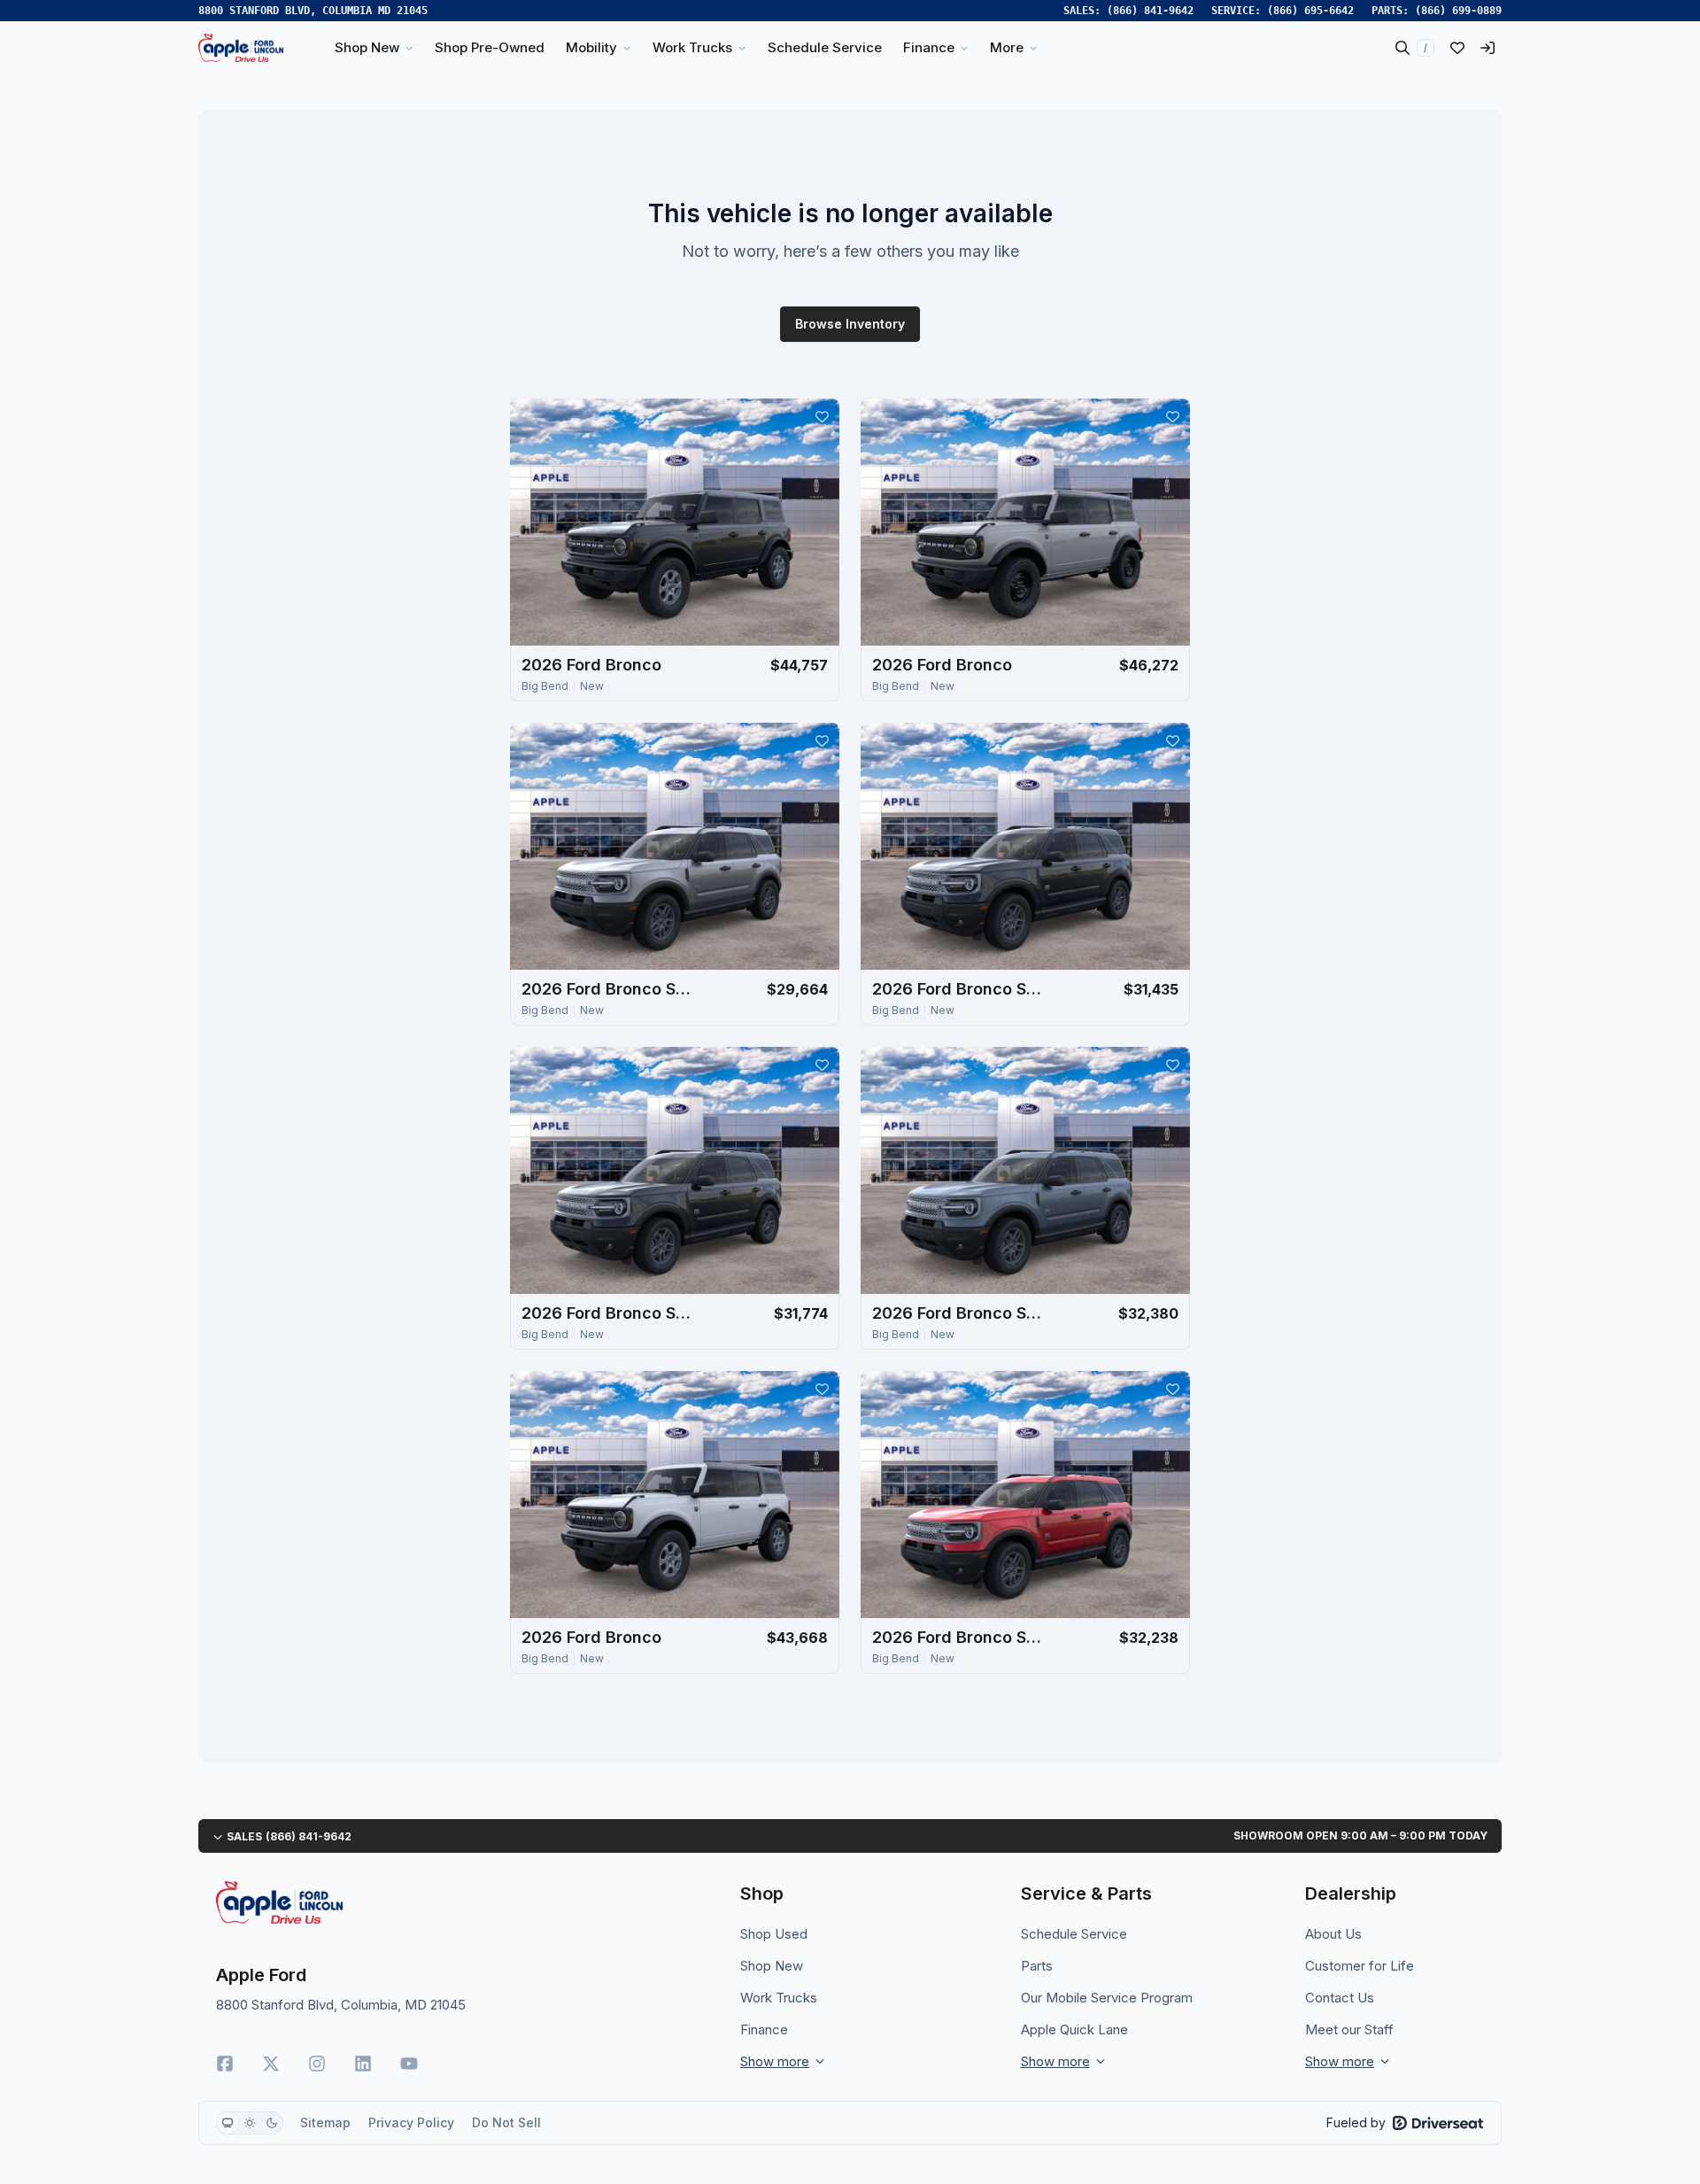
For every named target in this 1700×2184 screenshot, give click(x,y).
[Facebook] (225, 2064)
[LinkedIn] (363, 2064)
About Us (1333, 1934)
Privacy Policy (411, 2122)
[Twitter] (271, 2064)
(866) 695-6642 (1310, 11)
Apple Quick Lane (1074, 2029)
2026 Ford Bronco (591, 665)
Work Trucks (779, 1998)
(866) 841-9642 (1150, 11)
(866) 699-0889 (1458, 11)
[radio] (228, 2123)
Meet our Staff (1349, 2029)
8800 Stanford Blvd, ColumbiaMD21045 (313, 11)
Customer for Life (1360, 1966)
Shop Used (774, 1934)
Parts (1037, 1966)
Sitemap (325, 2122)
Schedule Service (1074, 1934)
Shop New (772, 1966)
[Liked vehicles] (1457, 48)
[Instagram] (317, 2064)
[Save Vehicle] (822, 416)
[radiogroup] (250, 2123)
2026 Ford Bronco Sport (610, 989)
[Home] (241, 48)
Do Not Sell (506, 2122)
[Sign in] (1487, 48)
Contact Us (1340, 1998)
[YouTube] (409, 2064)
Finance (764, 2029)
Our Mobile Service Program (1107, 1998)
